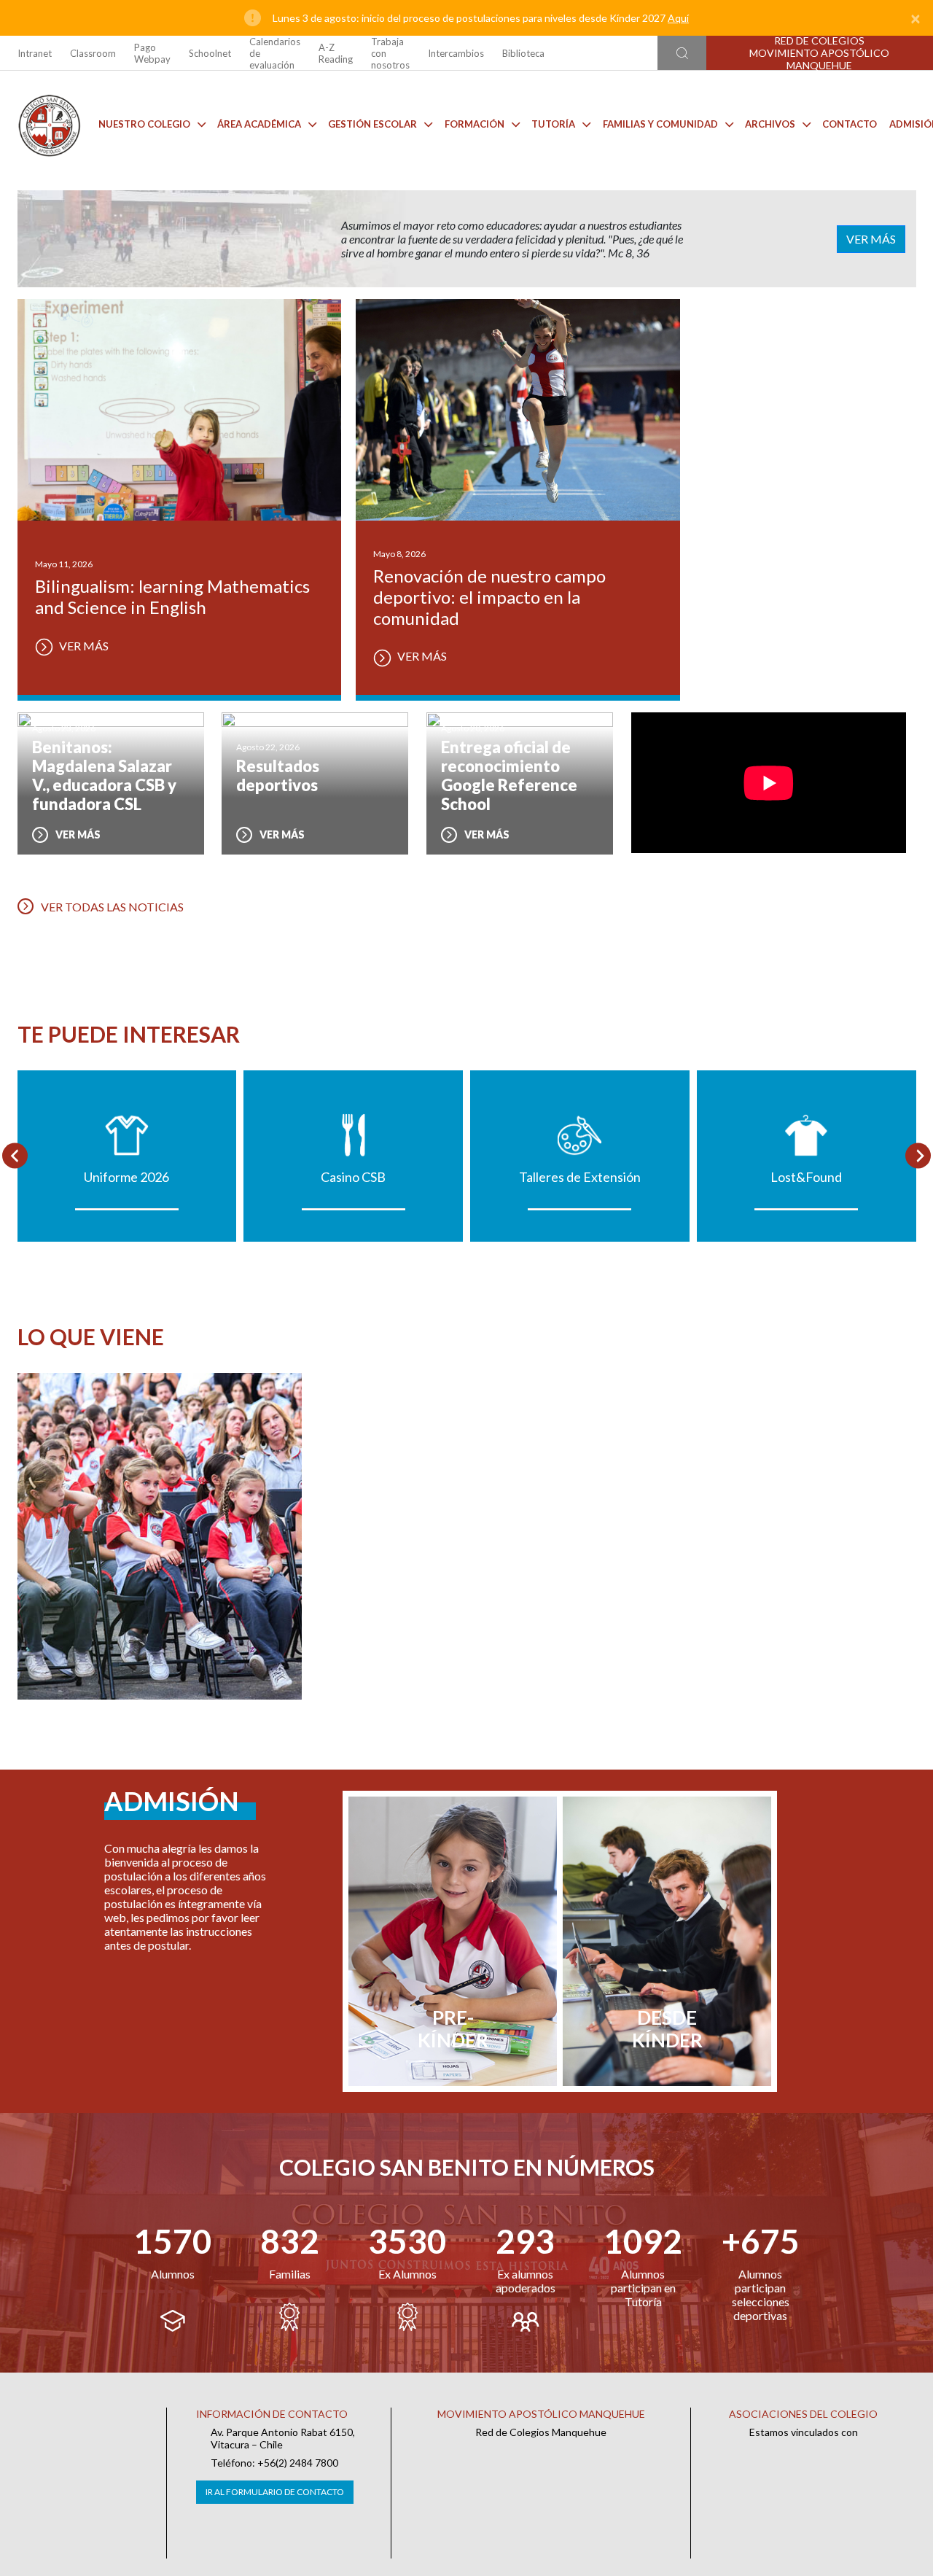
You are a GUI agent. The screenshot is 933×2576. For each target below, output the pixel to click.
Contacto (850, 124)
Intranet (35, 53)
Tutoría (553, 124)
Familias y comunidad (660, 124)
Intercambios (456, 53)
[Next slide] (918, 1156)
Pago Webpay (152, 53)
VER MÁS (871, 239)
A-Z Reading (336, 53)
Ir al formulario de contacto (275, 2492)
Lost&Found (806, 1177)
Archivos (770, 124)
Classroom (93, 53)
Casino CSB (353, 1177)
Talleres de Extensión (580, 1177)
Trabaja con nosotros (390, 53)
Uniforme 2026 (126, 1177)
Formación (475, 124)
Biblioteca (523, 53)
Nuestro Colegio (144, 124)
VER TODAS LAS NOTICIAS (112, 907)
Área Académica (259, 124)
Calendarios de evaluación (275, 53)
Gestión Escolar (372, 124)
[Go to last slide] (15, 1156)
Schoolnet (210, 53)
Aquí (678, 18)
